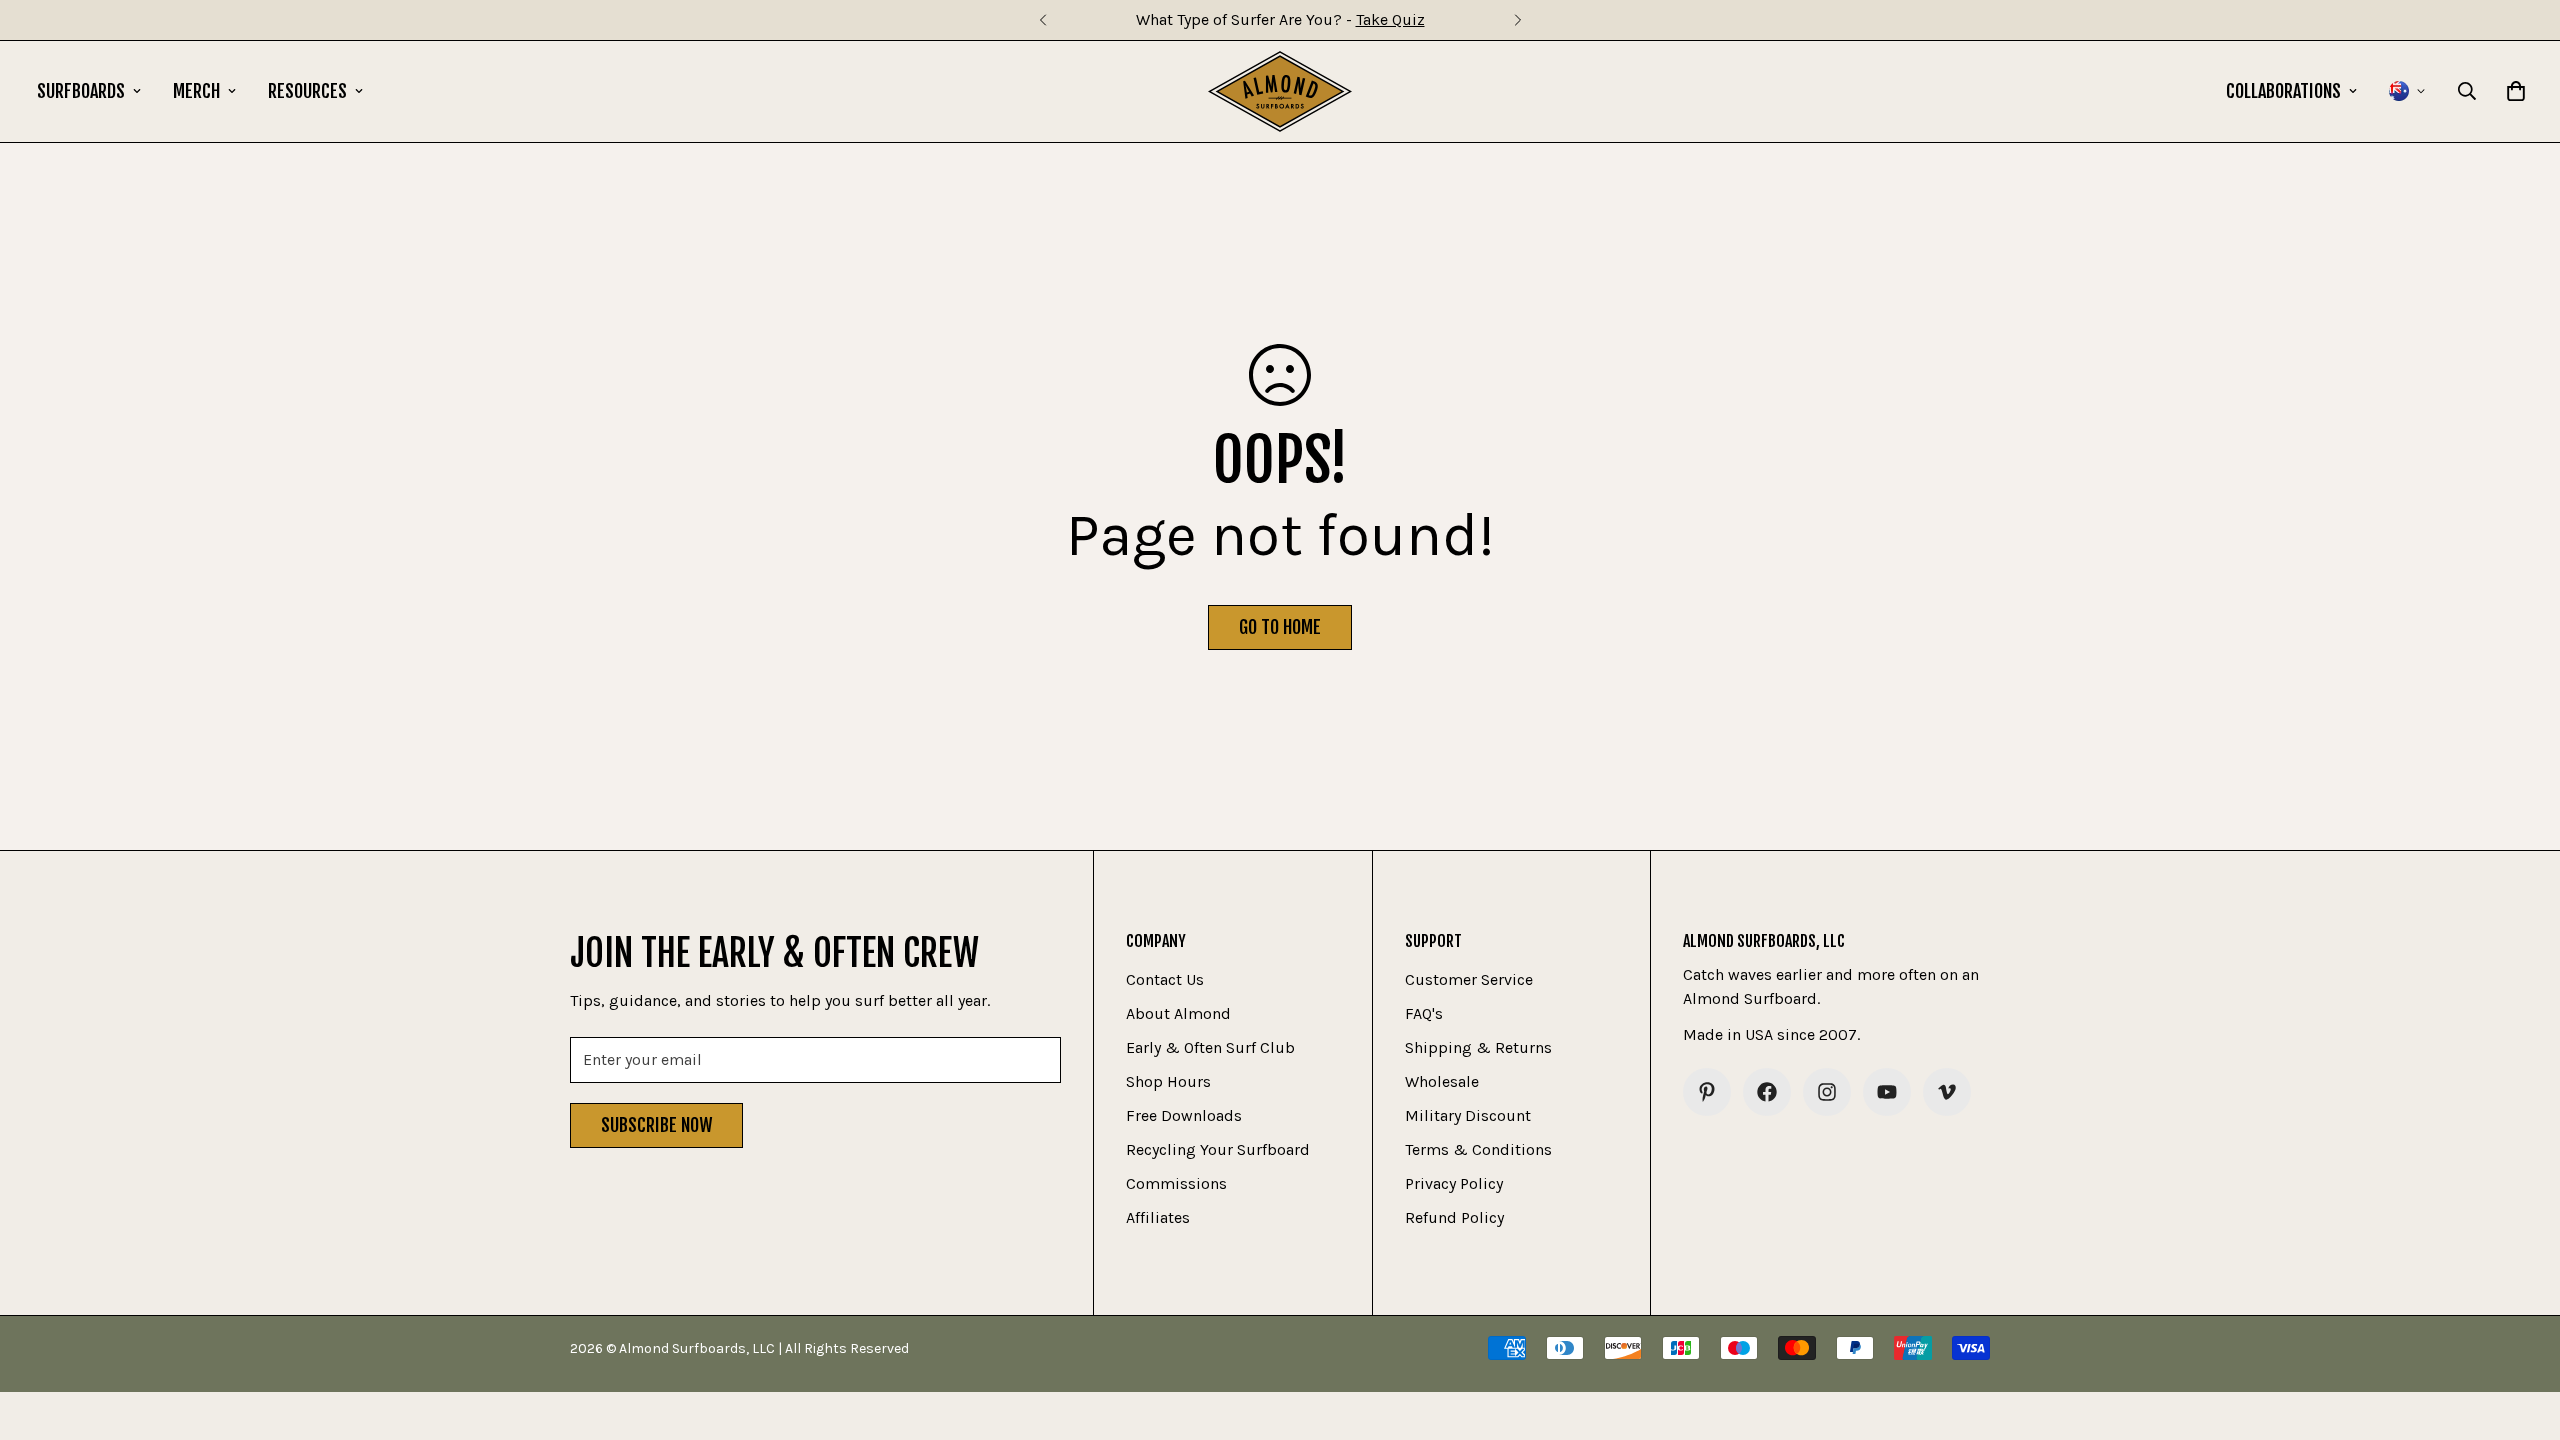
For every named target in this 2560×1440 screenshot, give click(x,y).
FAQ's (1424, 1013)
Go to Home (1280, 627)
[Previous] (1042, 20)
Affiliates (1158, 1217)
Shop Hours (1168, 1081)
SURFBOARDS (81, 91)
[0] (2516, 91)
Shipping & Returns (1478, 1047)
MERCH (196, 91)
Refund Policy (1454, 1217)
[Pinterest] (1707, 1092)
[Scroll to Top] (2521, 1331)
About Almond (1178, 1013)
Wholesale (1442, 1081)
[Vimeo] (1947, 1092)
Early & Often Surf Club (1210, 1047)
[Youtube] (1887, 1092)
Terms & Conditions (1478, 1149)
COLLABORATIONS (2283, 91)
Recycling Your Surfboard (1218, 1149)
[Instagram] (1827, 1092)
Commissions (1176, 1183)
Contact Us (1165, 979)
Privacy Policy (1454, 1183)
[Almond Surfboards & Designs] (1280, 91)
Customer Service (1469, 979)
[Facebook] (1767, 1092)
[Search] (2467, 91)
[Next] (1517, 20)
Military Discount (1468, 1115)
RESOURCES (307, 91)
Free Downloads (1184, 1115)
